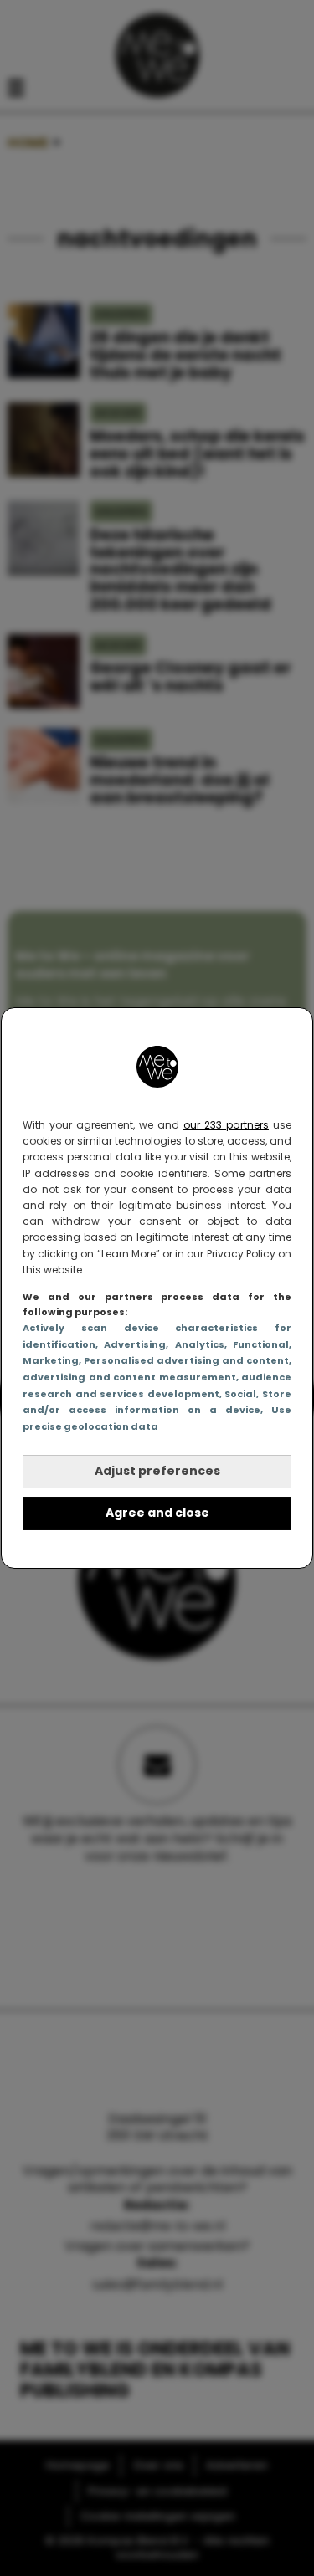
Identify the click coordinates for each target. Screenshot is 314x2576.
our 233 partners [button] (226, 1125)
